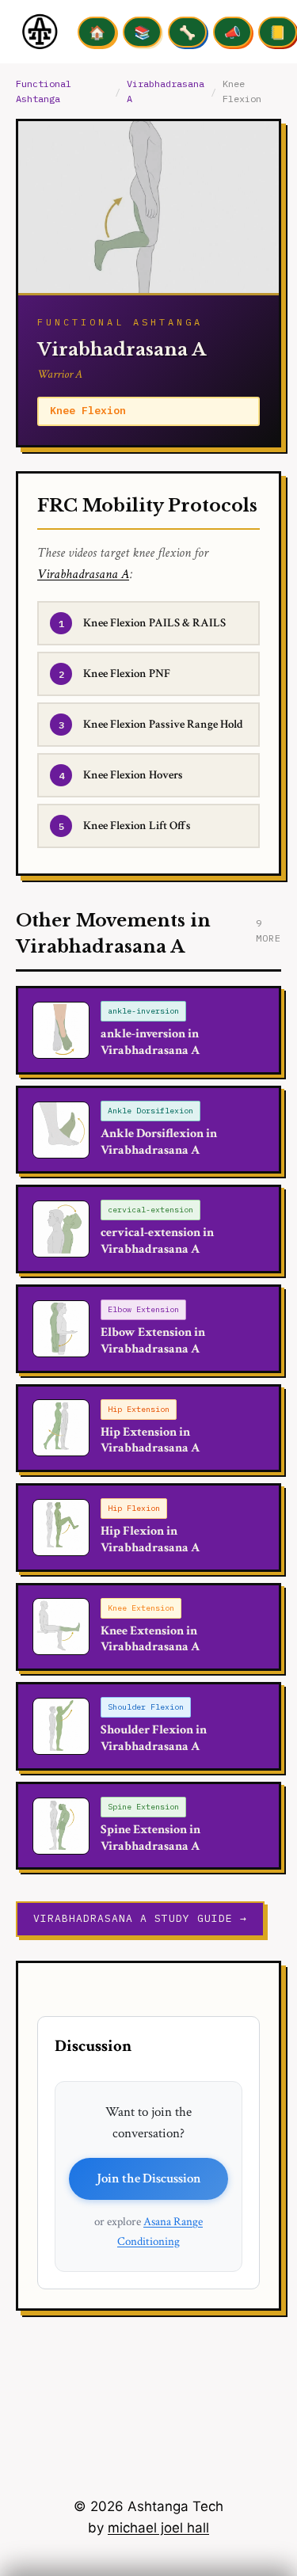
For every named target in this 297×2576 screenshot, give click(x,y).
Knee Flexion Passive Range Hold (163, 724)
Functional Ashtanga (44, 91)
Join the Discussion (149, 2178)
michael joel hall (158, 2528)
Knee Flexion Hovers (133, 775)
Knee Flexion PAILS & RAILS (154, 623)
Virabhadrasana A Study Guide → (140, 1918)
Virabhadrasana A (166, 91)
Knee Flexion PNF (127, 673)
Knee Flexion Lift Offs (137, 826)
